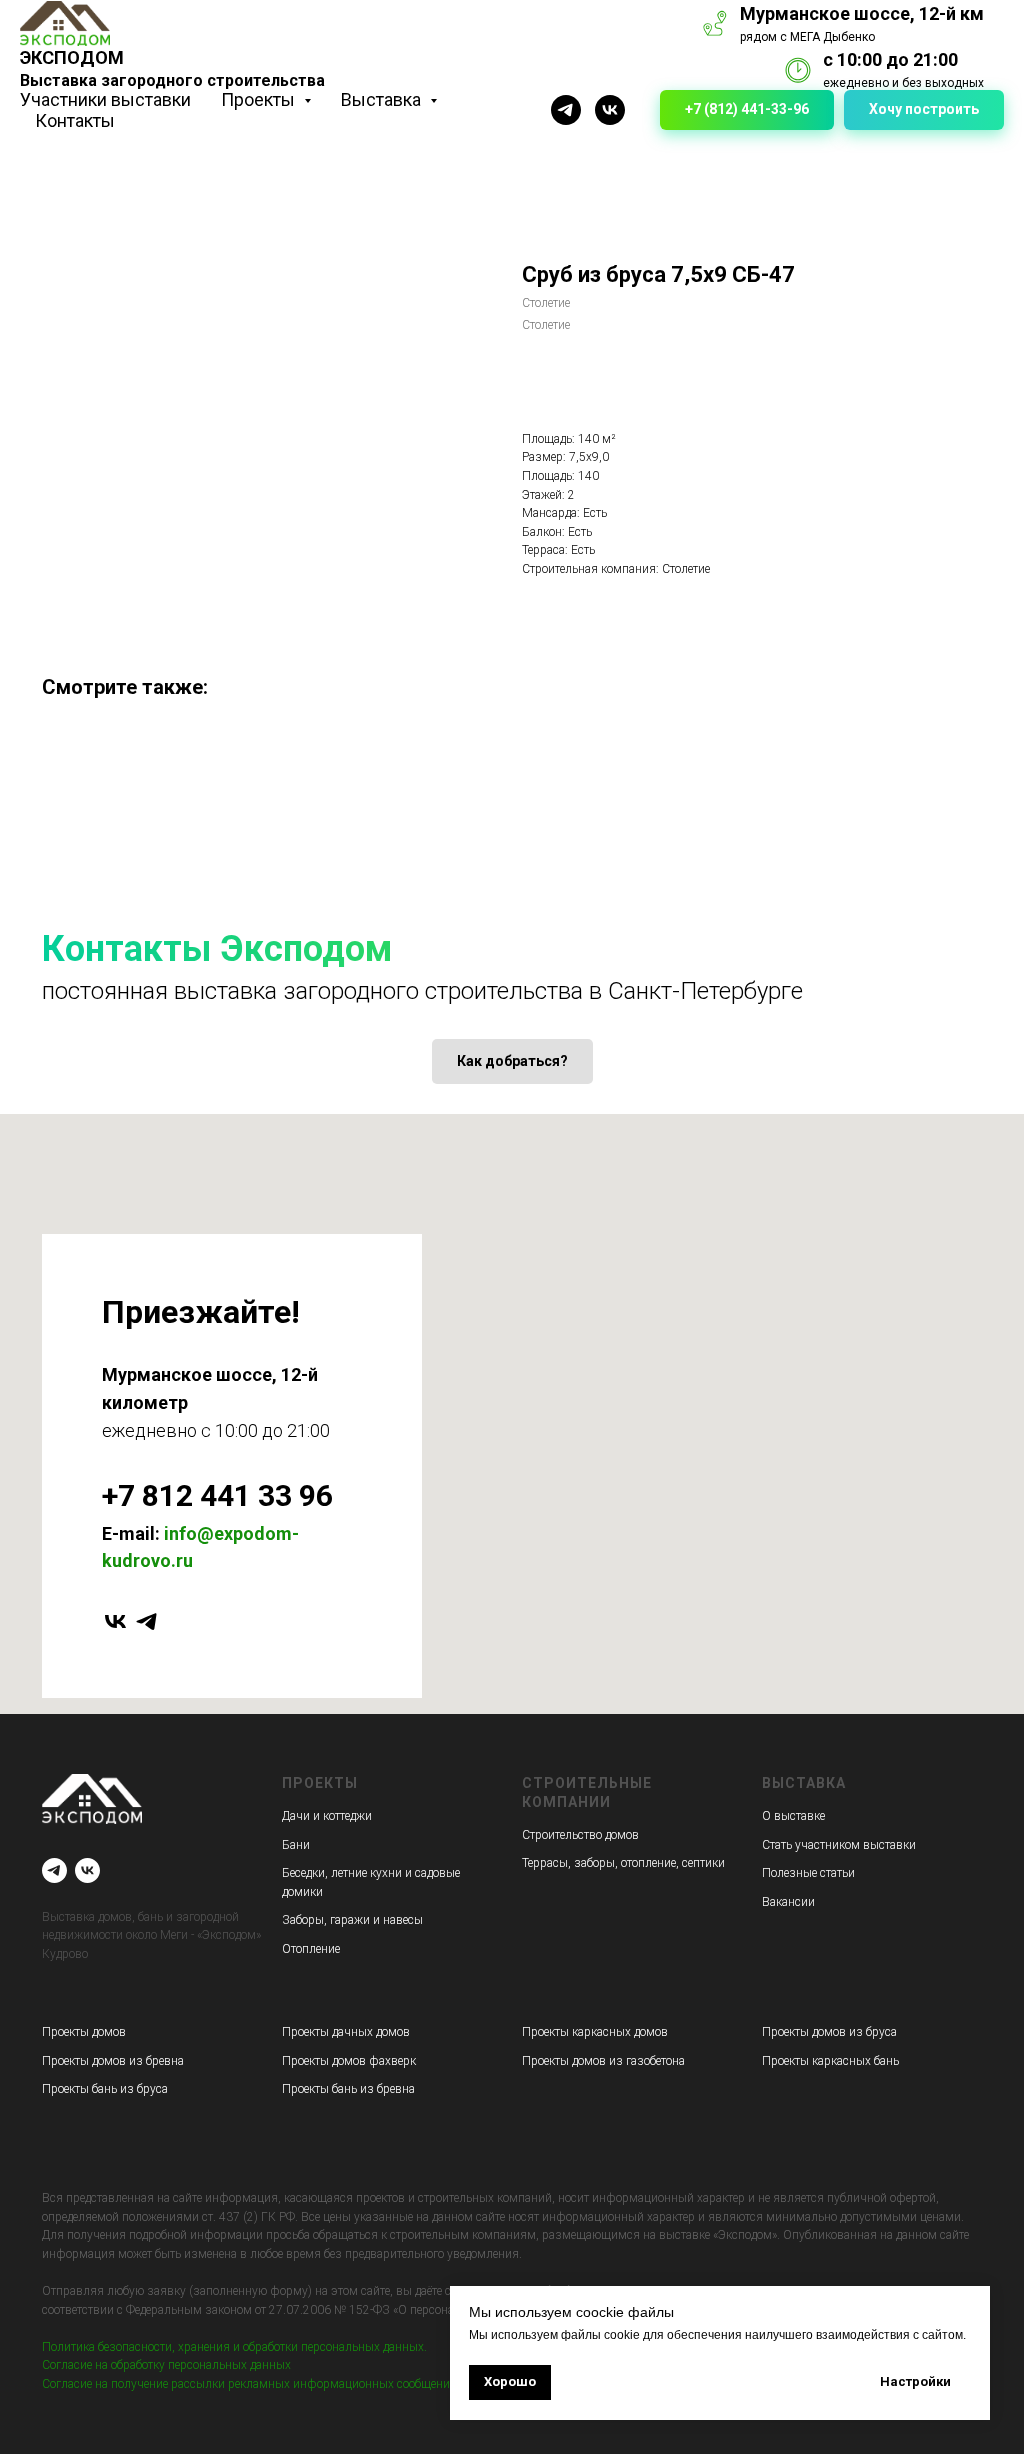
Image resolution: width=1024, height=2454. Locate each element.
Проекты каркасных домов (595, 2032)
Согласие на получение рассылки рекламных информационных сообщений (249, 2384)
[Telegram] (566, 110)
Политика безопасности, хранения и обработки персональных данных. (234, 2347)
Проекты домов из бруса (829, 2032)
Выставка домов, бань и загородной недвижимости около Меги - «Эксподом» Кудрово (151, 1935)
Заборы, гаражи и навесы (352, 1920)
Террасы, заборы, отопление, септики (623, 1863)
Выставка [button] (383, 99)
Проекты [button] (260, 99)
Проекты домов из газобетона (603, 2061)
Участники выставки (105, 99)
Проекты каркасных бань (830, 2061)
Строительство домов (580, 1835)
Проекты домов (84, 2032)
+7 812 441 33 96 (217, 1495)
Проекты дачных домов (346, 2032)
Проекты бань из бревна (348, 2089)
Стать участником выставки (839, 1845)
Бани (296, 1845)
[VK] (610, 110)
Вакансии (788, 1902)
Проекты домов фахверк (349, 2061)
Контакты (75, 120)
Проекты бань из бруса (105, 2089)
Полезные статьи (808, 1873)
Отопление (311, 1949)
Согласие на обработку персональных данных (166, 2365)
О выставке (793, 1816)
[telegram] (146, 1621)
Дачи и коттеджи (327, 1816)
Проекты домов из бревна (113, 2061)
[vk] (115, 1621)
